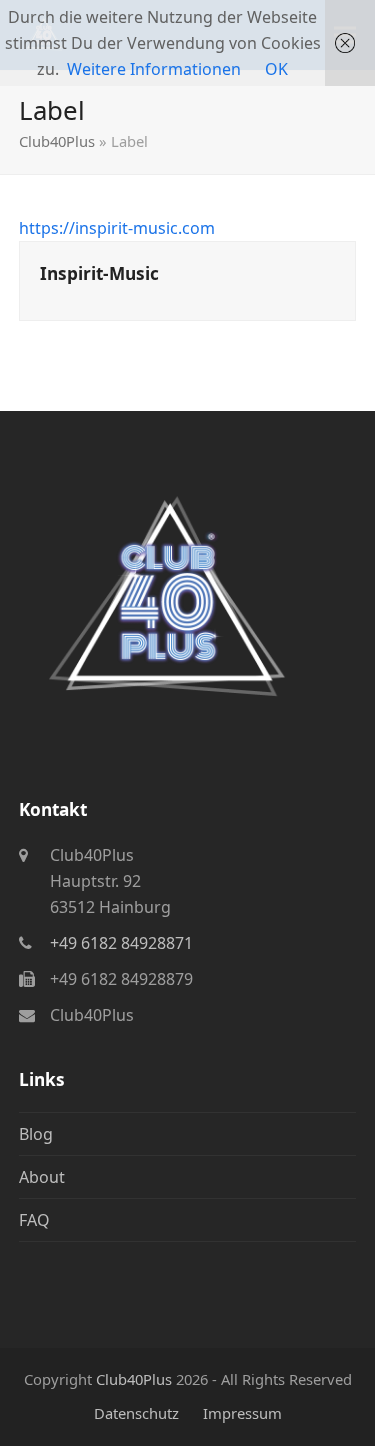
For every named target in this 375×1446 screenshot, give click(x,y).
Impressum (242, 1413)
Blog (36, 1134)
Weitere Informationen (154, 69)
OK (276, 69)
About (42, 1177)
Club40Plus (57, 141)
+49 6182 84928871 (121, 943)
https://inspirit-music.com (117, 228)
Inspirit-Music (99, 273)
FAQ (34, 1220)
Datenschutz (136, 1413)
